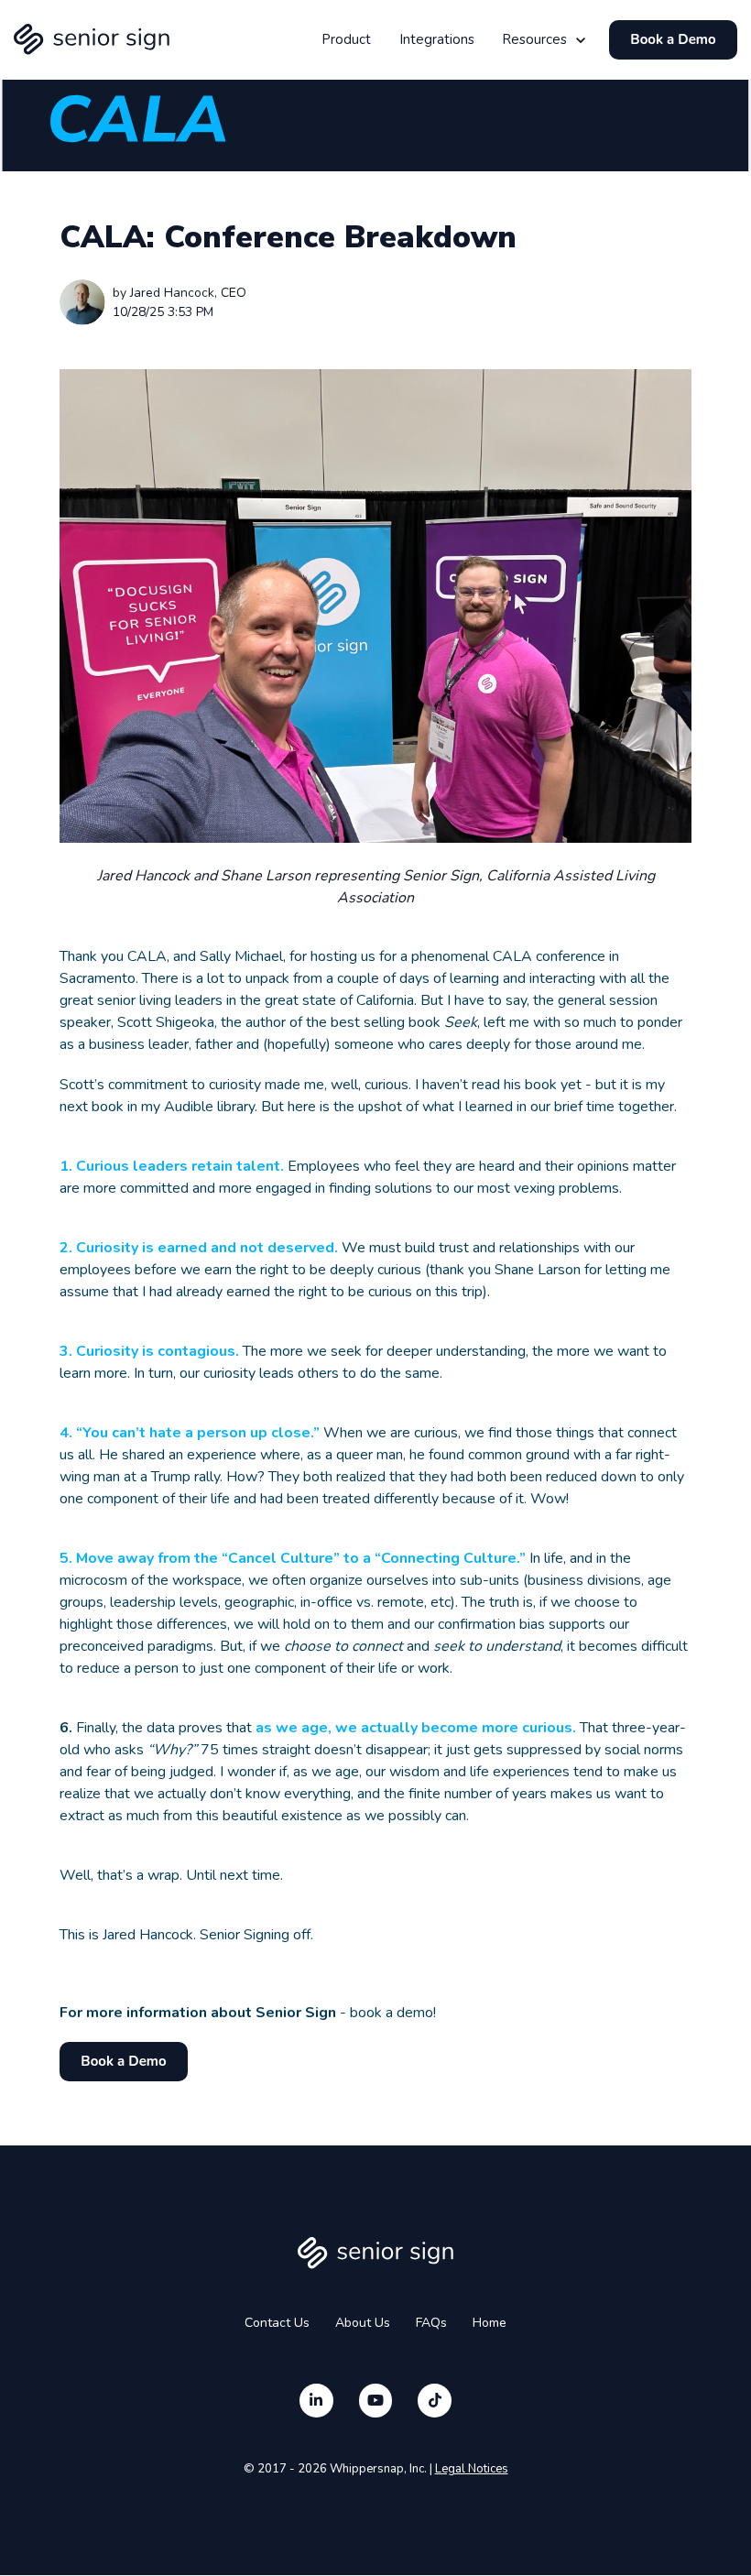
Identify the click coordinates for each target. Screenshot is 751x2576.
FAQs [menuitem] (431, 2323)
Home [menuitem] (490, 2323)
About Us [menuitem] (363, 2323)
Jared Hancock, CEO (188, 293)
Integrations (437, 39)
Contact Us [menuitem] (277, 2323)
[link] (92, 39)
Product (346, 39)
